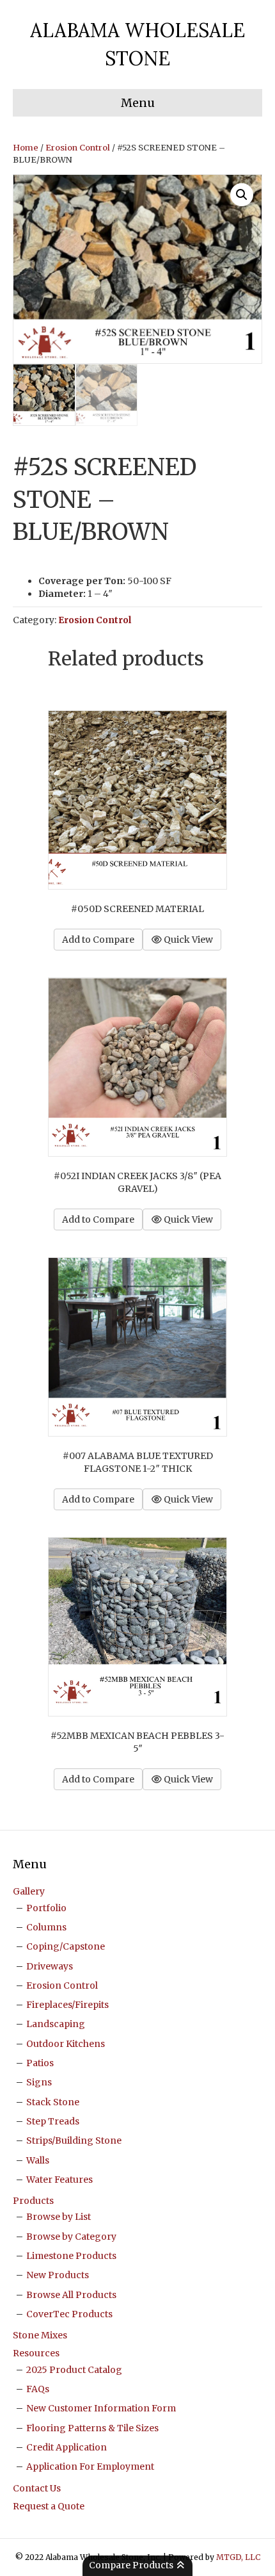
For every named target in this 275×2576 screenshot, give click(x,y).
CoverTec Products (69, 2314)
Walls (38, 2160)
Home (26, 148)
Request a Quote (49, 2506)
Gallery (29, 1891)
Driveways (50, 1966)
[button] (242, 195)
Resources (36, 2353)
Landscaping (56, 2024)
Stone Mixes (40, 2335)
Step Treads (53, 2121)
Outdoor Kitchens (66, 2044)
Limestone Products (71, 2256)
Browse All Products (71, 2295)
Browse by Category (71, 2237)
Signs (39, 2082)
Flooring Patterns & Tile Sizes (92, 2428)
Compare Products (132, 2565)
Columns (46, 1927)
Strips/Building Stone (74, 2140)
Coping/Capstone (66, 1946)
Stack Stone (53, 2102)
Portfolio (46, 1908)
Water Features (59, 2180)
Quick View (187, 940)
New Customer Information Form (101, 2408)
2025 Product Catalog (74, 2370)
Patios (40, 2063)
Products (33, 2201)
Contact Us (37, 2488)
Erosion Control (78, 148)
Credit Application (67, 2447)
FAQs (38, 2389)
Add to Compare (98, 940)
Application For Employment (90, 2466)
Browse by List (59, 2217)
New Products (58, 2275)
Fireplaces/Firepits (67, 2005)
